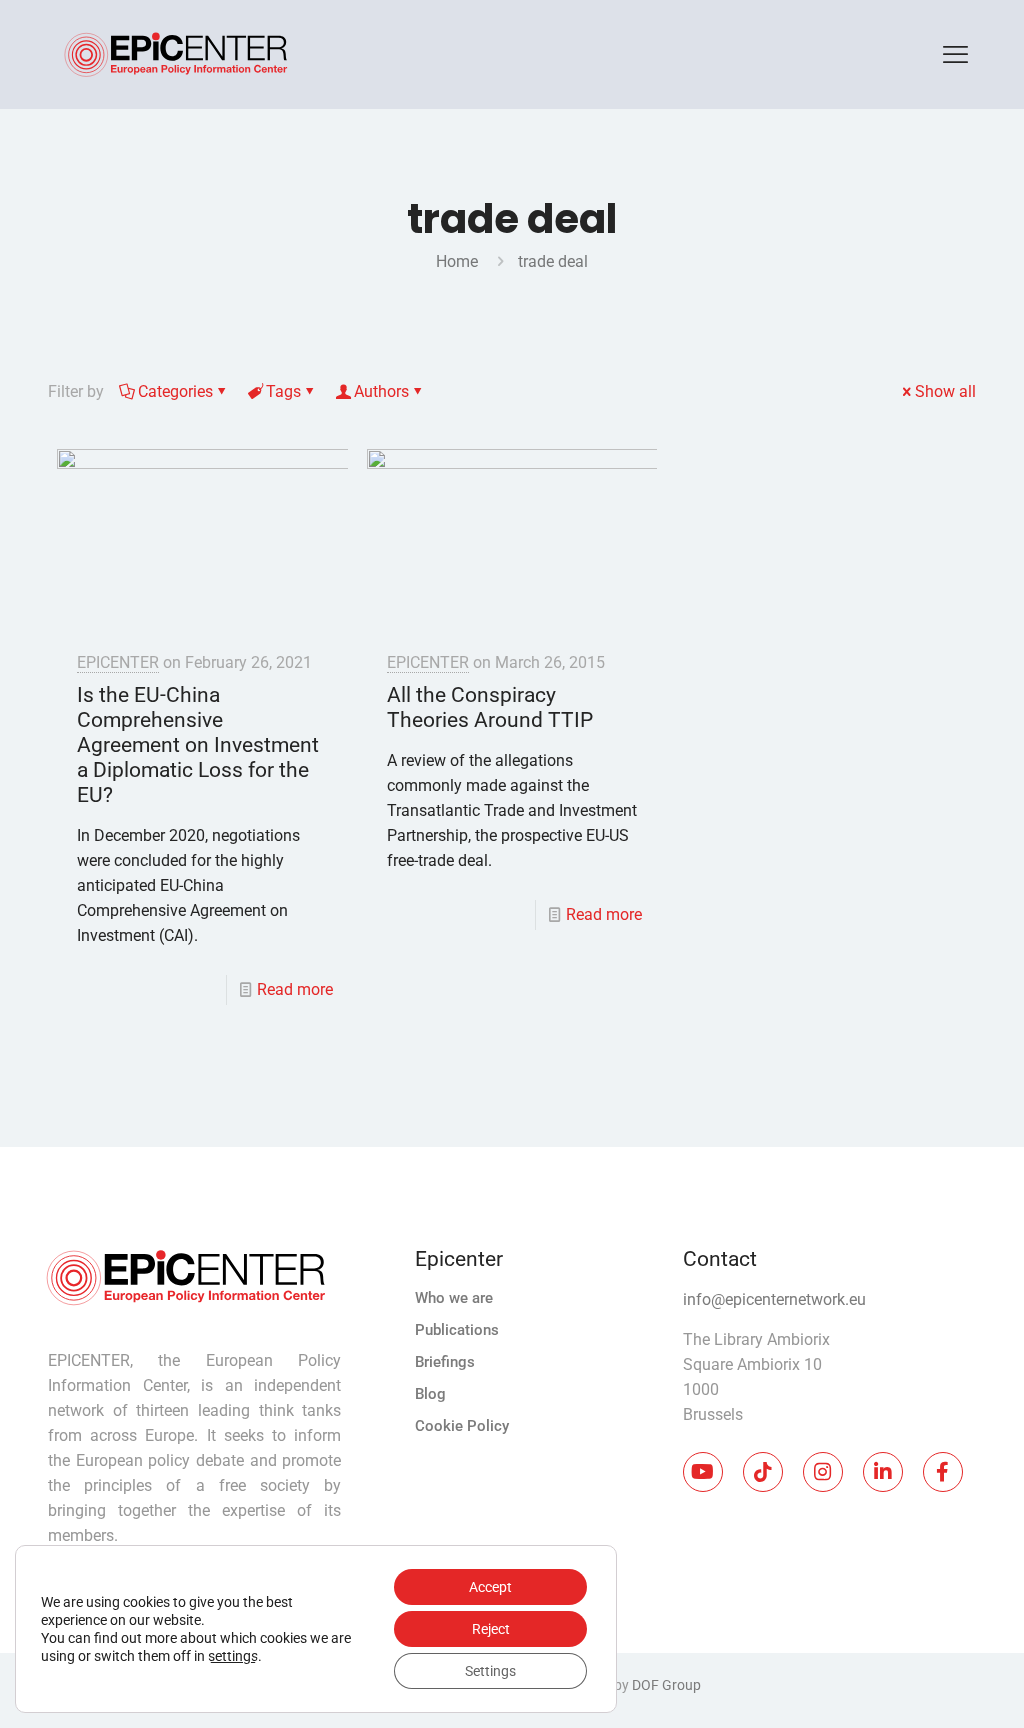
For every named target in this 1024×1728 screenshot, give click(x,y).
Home (457, 261)
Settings (490, 1671)
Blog (430, 1394)
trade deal (553, 261)
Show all (945, 391)
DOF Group (666, 1685)
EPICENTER (118, 662)
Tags (283, 391)
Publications (457, 1330)
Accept (490, 1587)
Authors (381, 391)
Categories (175, 391)
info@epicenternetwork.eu (774, 1299)
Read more (295, 989)
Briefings (445, 1362)
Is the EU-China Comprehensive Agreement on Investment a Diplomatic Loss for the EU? (198, 745)
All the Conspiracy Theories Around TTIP (490, 707)
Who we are (454, 1298)
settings (233, 1656)
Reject (491, 1629)
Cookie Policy (462, 1426)
